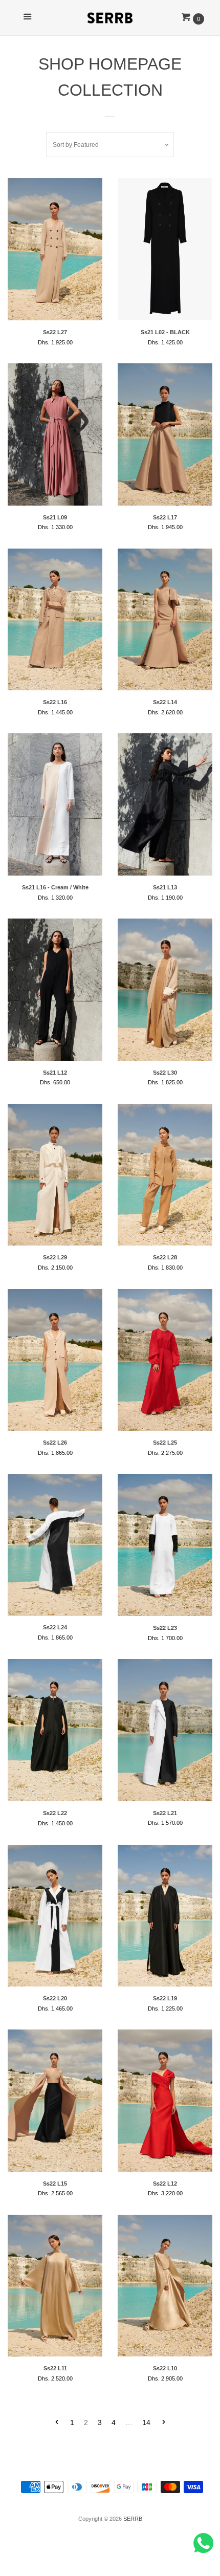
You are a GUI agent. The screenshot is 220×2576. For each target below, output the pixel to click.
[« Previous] (57, 2423)
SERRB (133, 2519)
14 (146, 2422)
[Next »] (164, 2423)
